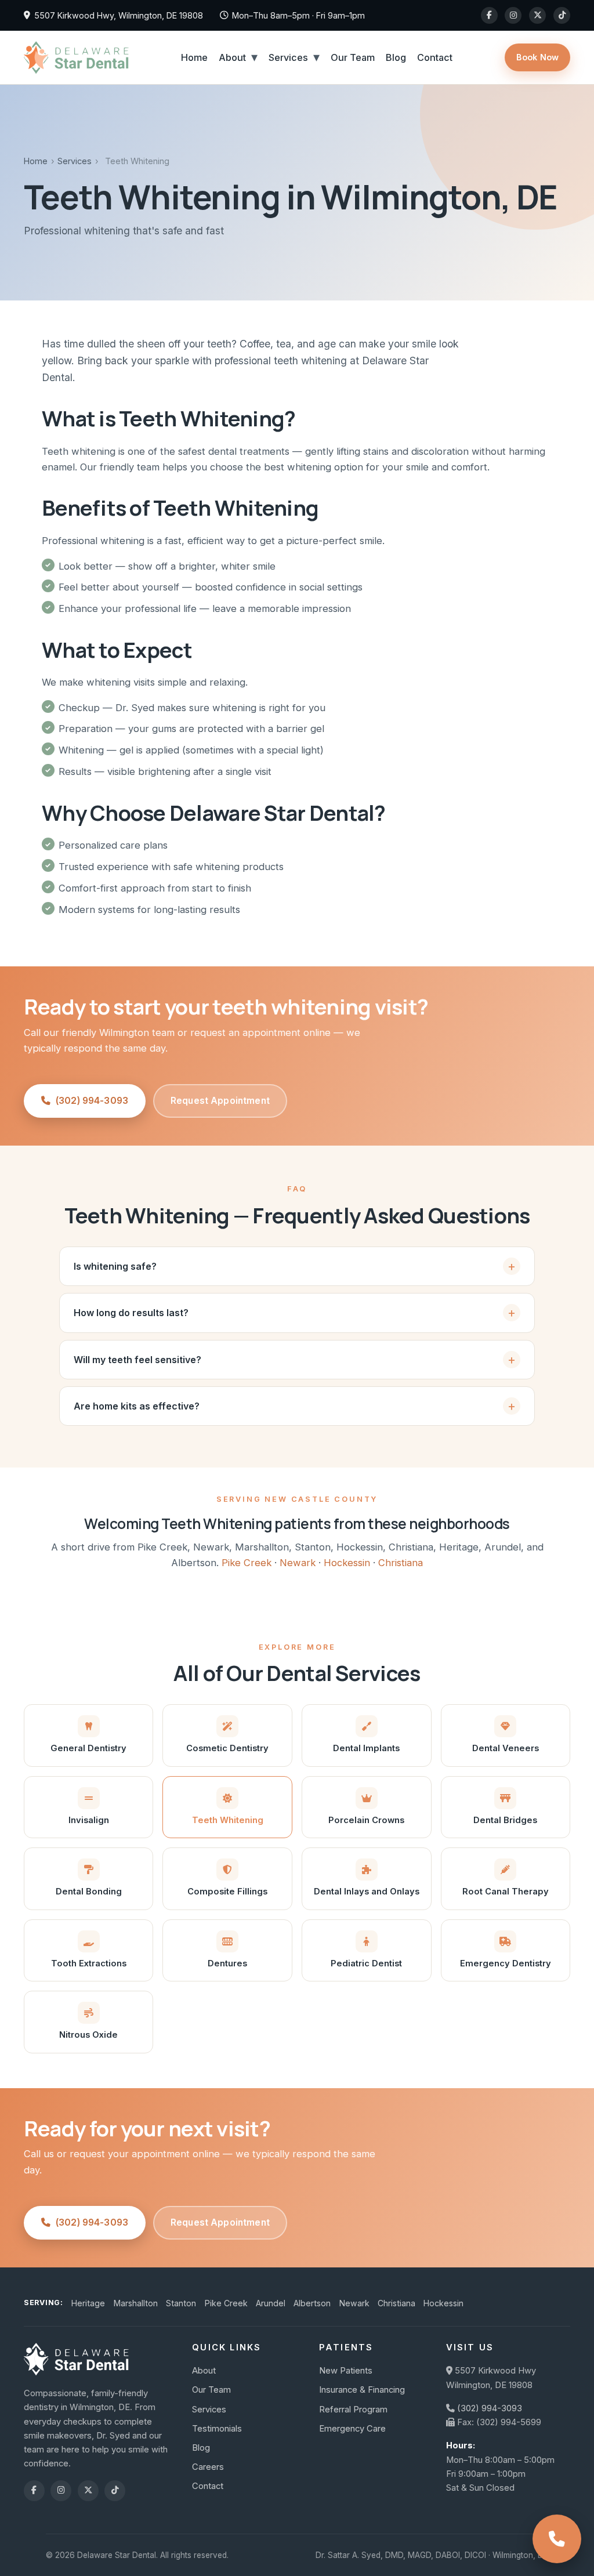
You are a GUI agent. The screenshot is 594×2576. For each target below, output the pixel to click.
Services (288, 57)
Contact (435, 57)
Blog (396, 57)
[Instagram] (513, 15)
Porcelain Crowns (366, 1820)
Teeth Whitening (228, 1820)
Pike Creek (247, 1563)
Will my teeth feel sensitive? (137, 1360)
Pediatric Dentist (366, 1963)
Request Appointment (220, 1101)
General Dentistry (88, 1748)
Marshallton (136, 2303)
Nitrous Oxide (88, 2035)
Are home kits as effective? (137, 1406)
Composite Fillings (227, 1892)
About (232, 57)
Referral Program (353, 2410)
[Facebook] (489, 15)
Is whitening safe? (115, 1266)
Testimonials (217, 2429)
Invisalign (89, 1820)
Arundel (271, 2303)
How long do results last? (131, 1313)
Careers (208, 2467)
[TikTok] (562, 15)
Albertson (312, 2303)
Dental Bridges (505, 1820)
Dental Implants (366, 1748)
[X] (537, 15)
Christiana (401, 1563)
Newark (298, 1563)
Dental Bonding (89, 1892)
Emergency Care (352, 2429)
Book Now (537, 57)
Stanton (181, 2303)
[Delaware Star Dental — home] (76, 57)
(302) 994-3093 (92, 1101)
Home (194, 57)
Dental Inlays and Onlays (367, 1892)
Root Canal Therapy (506, 1892)
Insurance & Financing (362, 2390)
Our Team (353, 57)
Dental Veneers (506, 1748)
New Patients (346, 2371)
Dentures (227, 1963)
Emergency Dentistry (506, 1963)
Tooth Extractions (89, 1963)
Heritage (88, 2303)
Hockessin (347, 1563)
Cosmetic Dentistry (227, 1748)
